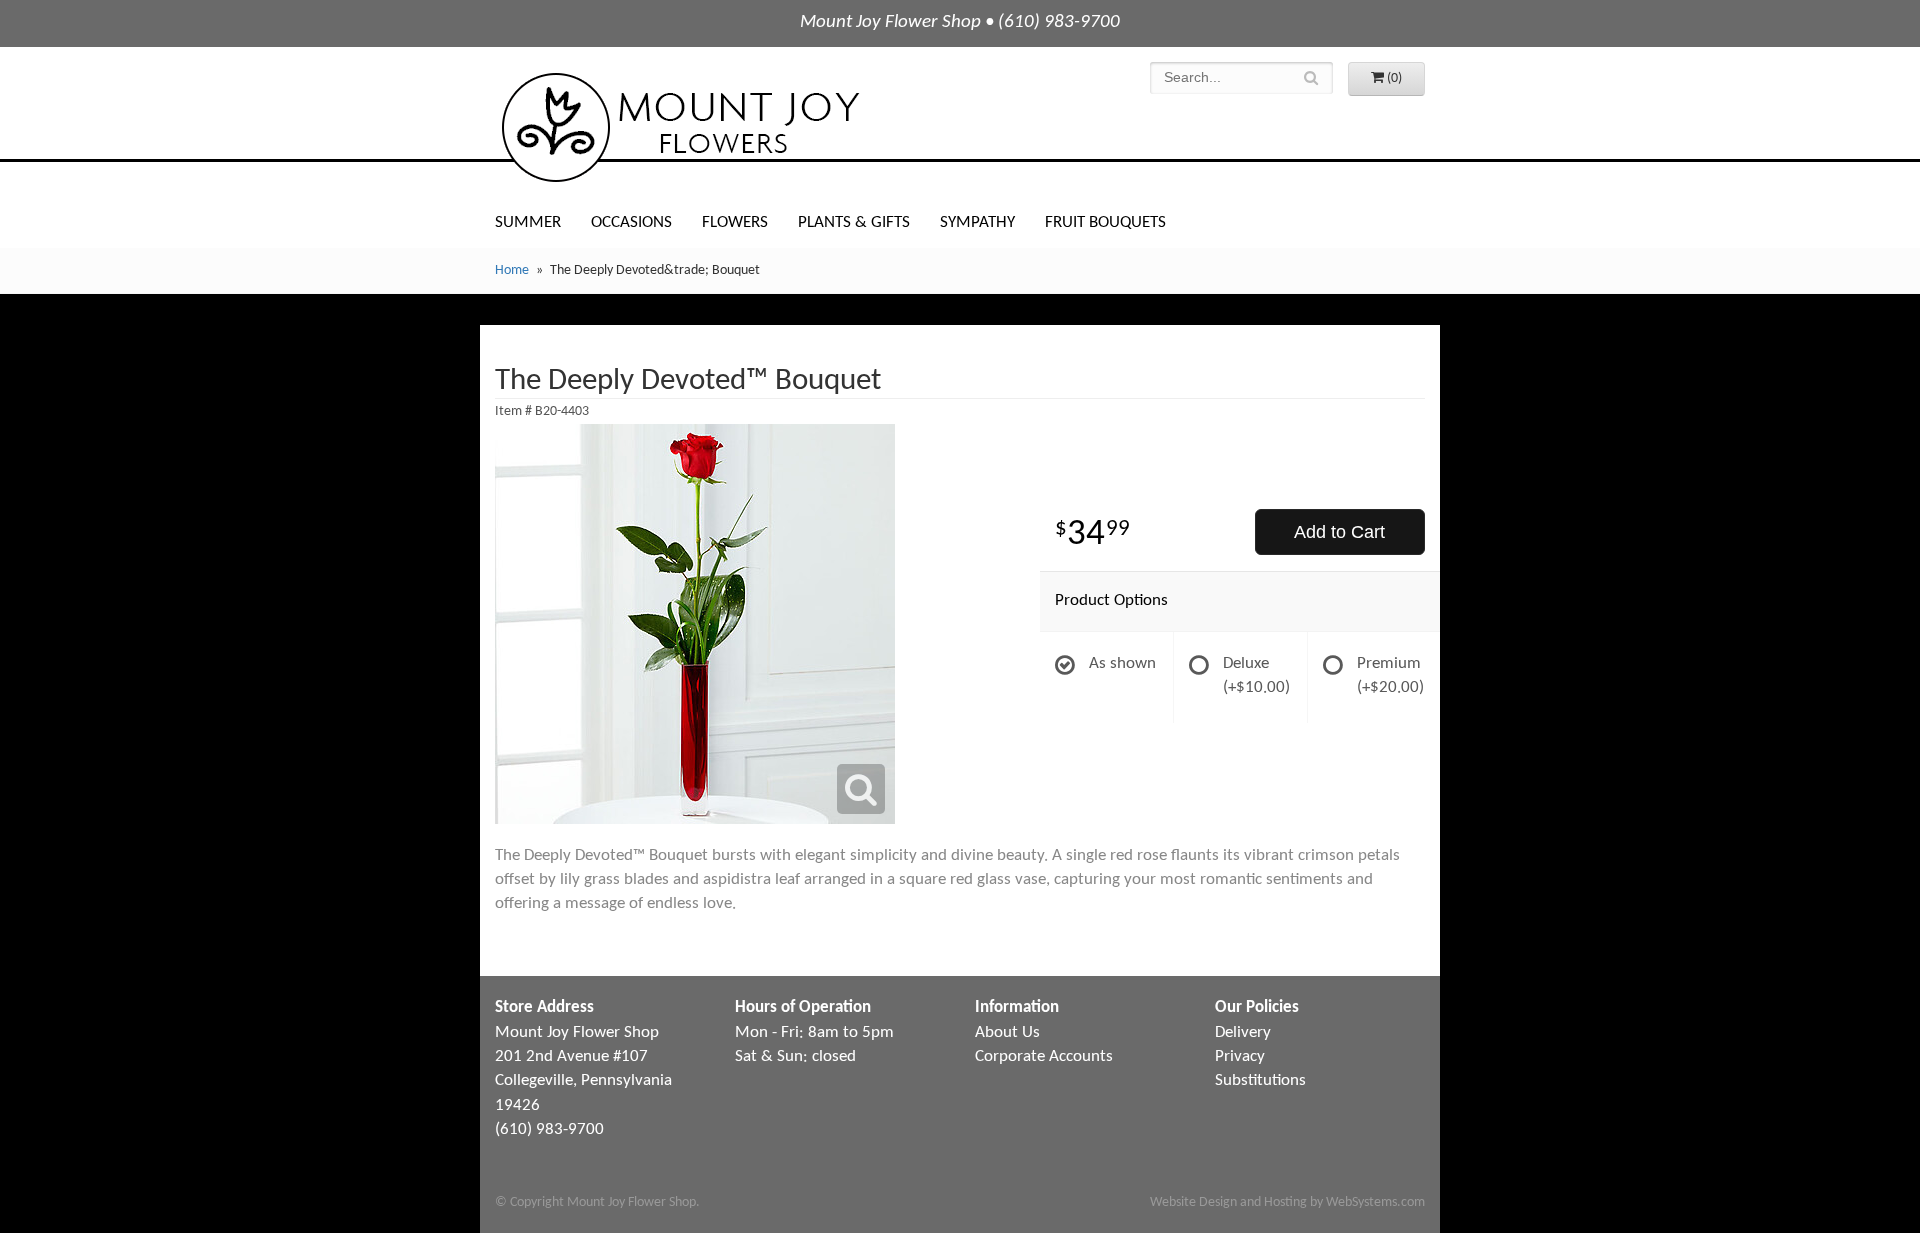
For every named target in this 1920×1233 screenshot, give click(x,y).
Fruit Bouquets (1105, 222)
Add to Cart (1339, 532)
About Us (1007, 1032)
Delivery (1243, 1032)
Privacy (1240, 1056)
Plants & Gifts (854, 222)
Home (512, 270)
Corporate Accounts (1044, 1056)
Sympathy (977, 222)
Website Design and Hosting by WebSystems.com (1287, 1202)
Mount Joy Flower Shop (679, 127)
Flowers (735, 222)
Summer (528, 222)
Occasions (631, 222)
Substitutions (1260, 1080)
